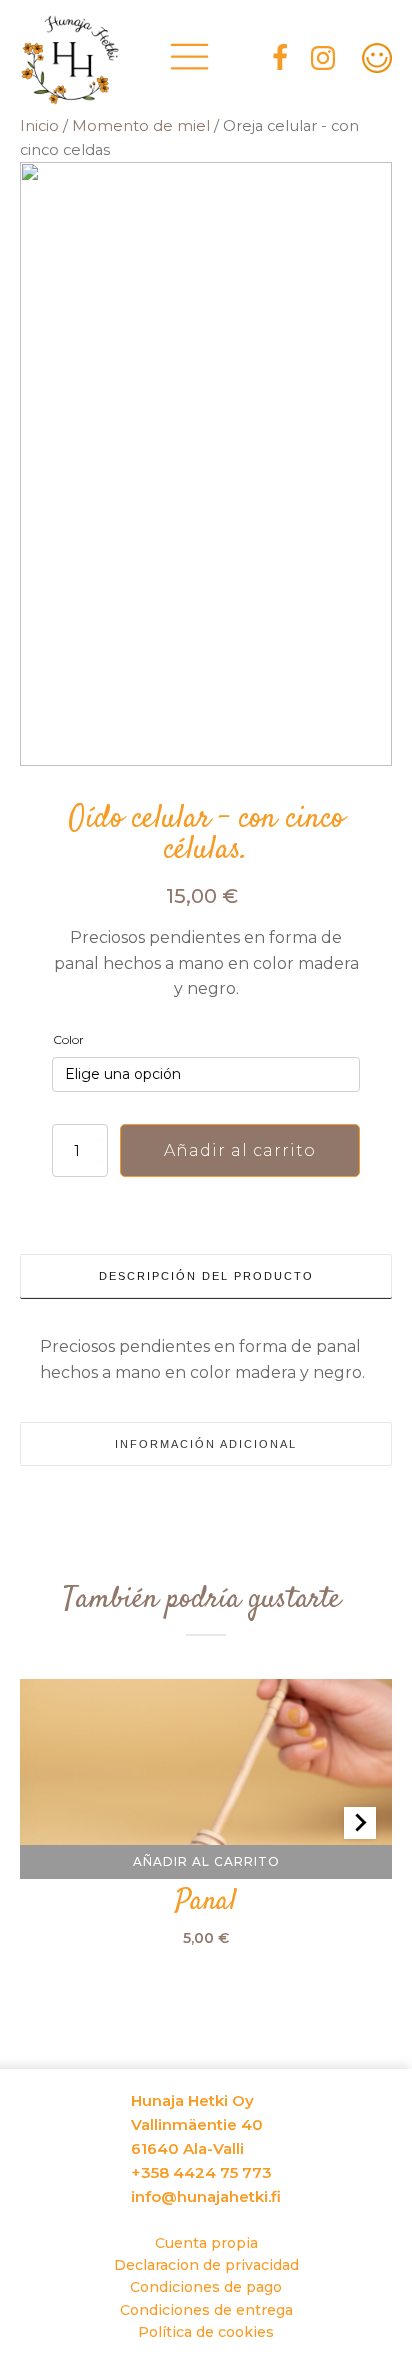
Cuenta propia (206, 2243)
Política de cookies (206, 2332)
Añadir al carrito (240, 1150)
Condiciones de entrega (206, 2310)
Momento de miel (141, 126)
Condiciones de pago (206, 2287)
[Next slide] (360, 1823)
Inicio (39, 126)
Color (68, 1039)
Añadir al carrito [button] (206, 1860)
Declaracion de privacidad (206, 2265)
